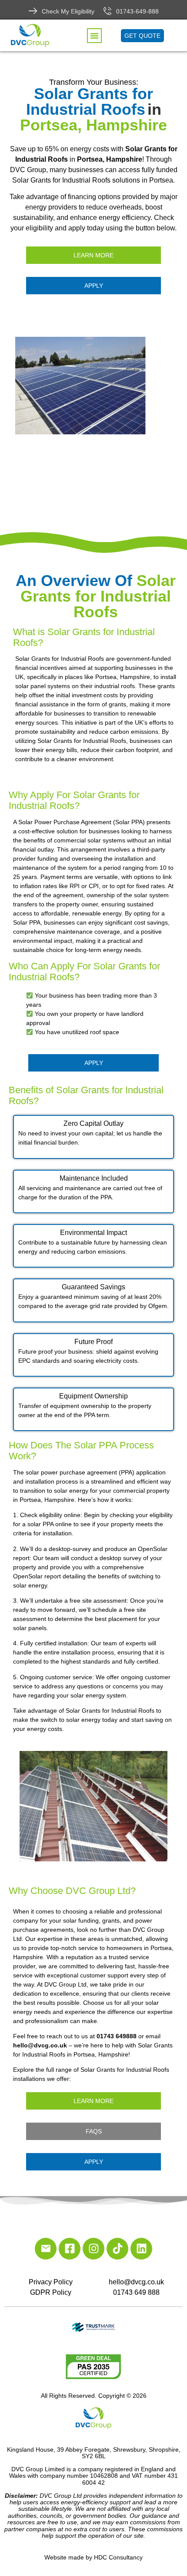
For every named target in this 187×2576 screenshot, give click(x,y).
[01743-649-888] (107, 11)
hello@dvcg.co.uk (136, 2282)
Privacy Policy (51, 2282)
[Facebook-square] (70, 2249)
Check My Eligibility (68, 11)
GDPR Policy (51, 2292)
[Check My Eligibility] (33, 11)
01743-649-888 (137, 11)
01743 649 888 (136, 2292)
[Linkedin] (141, 2249)
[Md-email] (46, 2249)
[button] (94, 36)
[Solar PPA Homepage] (93, 386)
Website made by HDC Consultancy (93, 2557)
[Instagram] (93, 2249)
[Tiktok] (117, 2249)
